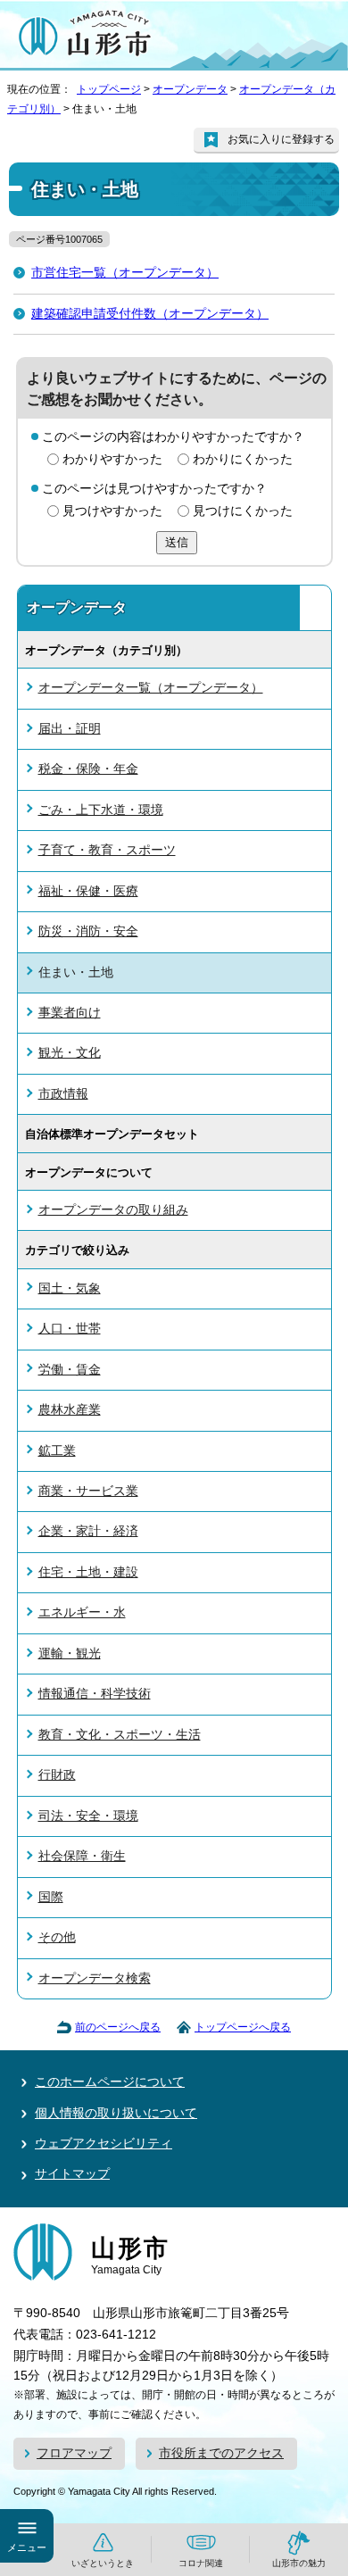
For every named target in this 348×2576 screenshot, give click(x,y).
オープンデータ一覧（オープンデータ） (151, 688)
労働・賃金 (70, 1370)
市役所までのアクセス (221, 2453)
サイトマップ (72, 2174)
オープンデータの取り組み (113, 1210)
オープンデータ (190, 89)
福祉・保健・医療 (88, 891)
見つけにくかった (243, 511)
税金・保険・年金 (88, 769)
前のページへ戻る (118, 2027)
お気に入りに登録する (281, 139)
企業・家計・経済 (88, 1531)
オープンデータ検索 (95, 1978)
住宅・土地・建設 (88, 1572)
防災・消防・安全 (88, 931)
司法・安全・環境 (88, 1816)
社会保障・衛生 (82, 1856)
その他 (57, 1937)
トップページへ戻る (243, 2027)
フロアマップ (74, 2453)
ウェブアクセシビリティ (104, 2144)
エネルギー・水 (82, 1612)
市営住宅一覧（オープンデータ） (125, 273)
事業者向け (70, 1013)
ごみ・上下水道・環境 (101, 810)
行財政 (57, 1775)
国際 (51, 1897)
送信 (177, 542)
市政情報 (63, 1094)
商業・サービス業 (88, 1491)
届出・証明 (70, 729)
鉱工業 (57, 1451)
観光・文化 (70, 1053)
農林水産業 (70, 1410)
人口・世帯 (70, 1329)
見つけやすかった (112, 511)
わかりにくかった (243, 459)
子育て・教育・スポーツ (107, 850)
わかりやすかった (112, 459)
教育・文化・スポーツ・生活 (120, 1735)
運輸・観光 (70, 1654)
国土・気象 (70, 1288)
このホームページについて (110, 2082)
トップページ (109, 89)
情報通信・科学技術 (95, 1694)
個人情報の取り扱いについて (116, 2113)
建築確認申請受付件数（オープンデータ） (150, 314)
